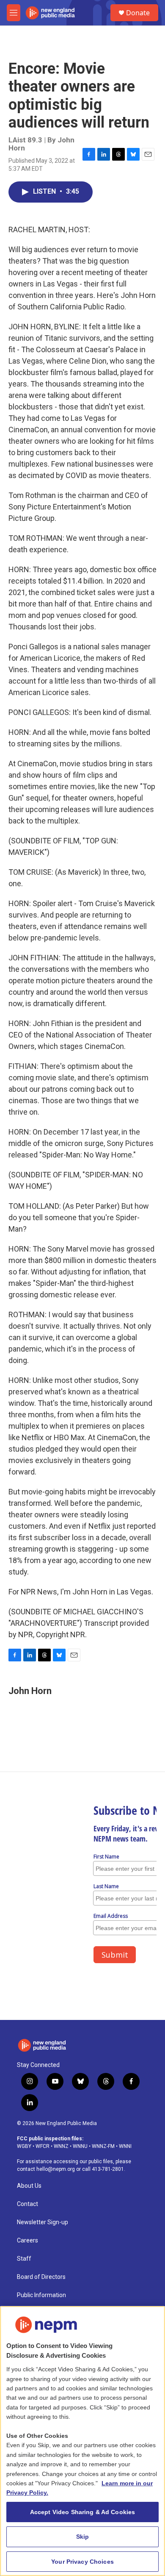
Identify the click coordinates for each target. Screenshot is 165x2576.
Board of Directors (41, 2277)
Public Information (41, 2295)
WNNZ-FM (103, 2146)
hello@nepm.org (56, 2169)
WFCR (43, 2146)
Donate (138, 13)
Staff (24, 2259)
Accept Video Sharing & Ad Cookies (83, 2512)
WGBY (24, 2146)
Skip (83, 2537)
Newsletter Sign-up (43, 2222)
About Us (29, 2186)
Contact (27, 2204)
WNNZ (61, 2146)
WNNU (80, 2146)
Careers (27, 2241)
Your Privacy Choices (82, 2562)
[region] (82, 2441)
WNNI (125, 2146)
